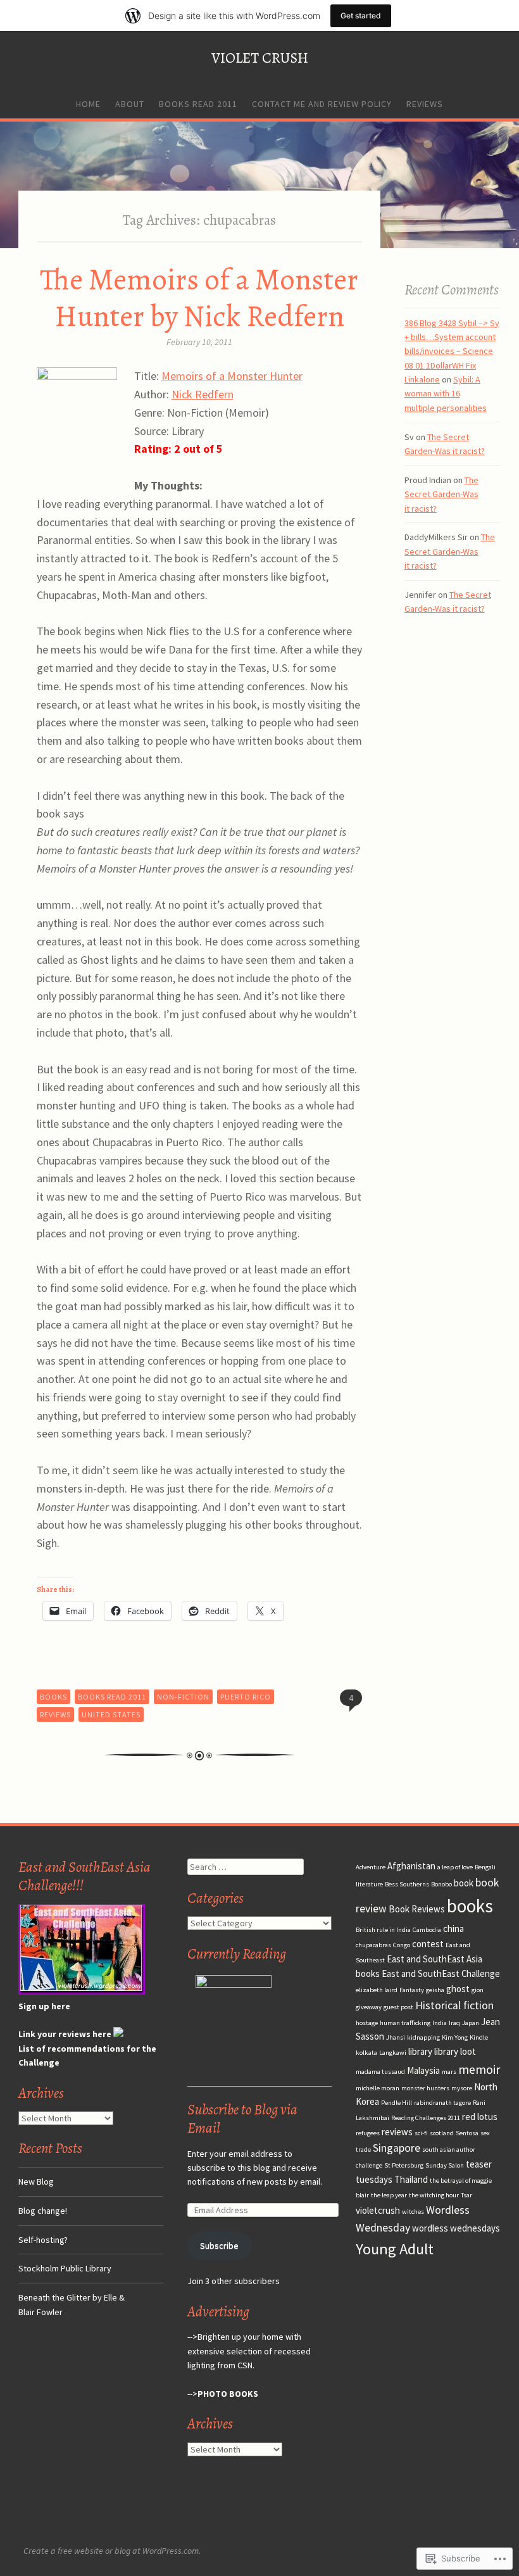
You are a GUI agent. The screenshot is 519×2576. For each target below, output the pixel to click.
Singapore (397, 2148)
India (440, 2023)
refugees (368, 2133)
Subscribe (219, 2245)
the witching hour (434, 2195)
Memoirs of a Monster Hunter (232, 376)
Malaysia (423, 2070)
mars (449, 2072)
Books (53, 1697)
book (464, 1883)
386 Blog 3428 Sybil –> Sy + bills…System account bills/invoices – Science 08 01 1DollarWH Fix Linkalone (452, 351)
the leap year (389, 2195)
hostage (367, 2023)
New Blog (36, 2181)
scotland (442, 2133)
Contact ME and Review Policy (322, 104)
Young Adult (395, 2249)
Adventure (371, 1867)
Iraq (454, 2023)
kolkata (366, 2053)
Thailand (411, 2179)
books (470, 1906)
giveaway (369, 2007)
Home (88, 104)
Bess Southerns (407, 1884)
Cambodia (427, 1930)
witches (413, 2212)
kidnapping (423, 2037)
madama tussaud (380, 2072)
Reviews (425, 104)
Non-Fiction (183, 1697)
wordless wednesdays (456, 2228)
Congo (402, 1945)
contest (428, 1944)
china (453, 1929)
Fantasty (412, 1990)
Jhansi (396, 2037)
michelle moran (378, 2088)
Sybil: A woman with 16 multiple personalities (446, 394)
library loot (455, 2051)
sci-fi (421, 2133)
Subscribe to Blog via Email (242, 2119)
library (420, 2051)
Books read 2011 (112, 1697)
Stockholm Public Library (65, 2268)
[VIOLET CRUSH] (259, 185)
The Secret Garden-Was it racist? (441, 494)
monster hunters (425, 2088)
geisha (435, 1990)
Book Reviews (417, 1909)
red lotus (480, 2117)
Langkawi (393, 2053)
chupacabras (373, 1945)
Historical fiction (454, 2005)
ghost (458, 1989)
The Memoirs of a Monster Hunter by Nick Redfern (199, 298)
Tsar (466, 2195)
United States (111, 1714)
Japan (471, 2023)
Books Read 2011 (198, 104)
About (130, 104)
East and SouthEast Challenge (441, 1973)
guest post (398, 2007)
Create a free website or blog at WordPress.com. (112, 2551)
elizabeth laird (377, 1990)
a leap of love (455, 1867)
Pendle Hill (397, 2103)
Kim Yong (455, 2037)
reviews (397, 2132)
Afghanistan (411, 1866)
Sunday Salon (445, 2165)
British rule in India (383, 1930)
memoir (479, 2069)
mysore (462, 2088)
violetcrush (378, 2210)
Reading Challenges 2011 (426, 2118)
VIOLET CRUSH (260, 58)
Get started (361, 16)
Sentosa (467, 2133)
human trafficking (405, 2023)
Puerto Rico (246, 1697)
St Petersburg (404, 2165)
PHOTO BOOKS (228, 2394)
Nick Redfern (203, 394)
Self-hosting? (43, 2240)
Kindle (479, 2037)
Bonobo (441, 1884)
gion (478, 1990)
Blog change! (43, 2211)
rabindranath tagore (442, 2103)
